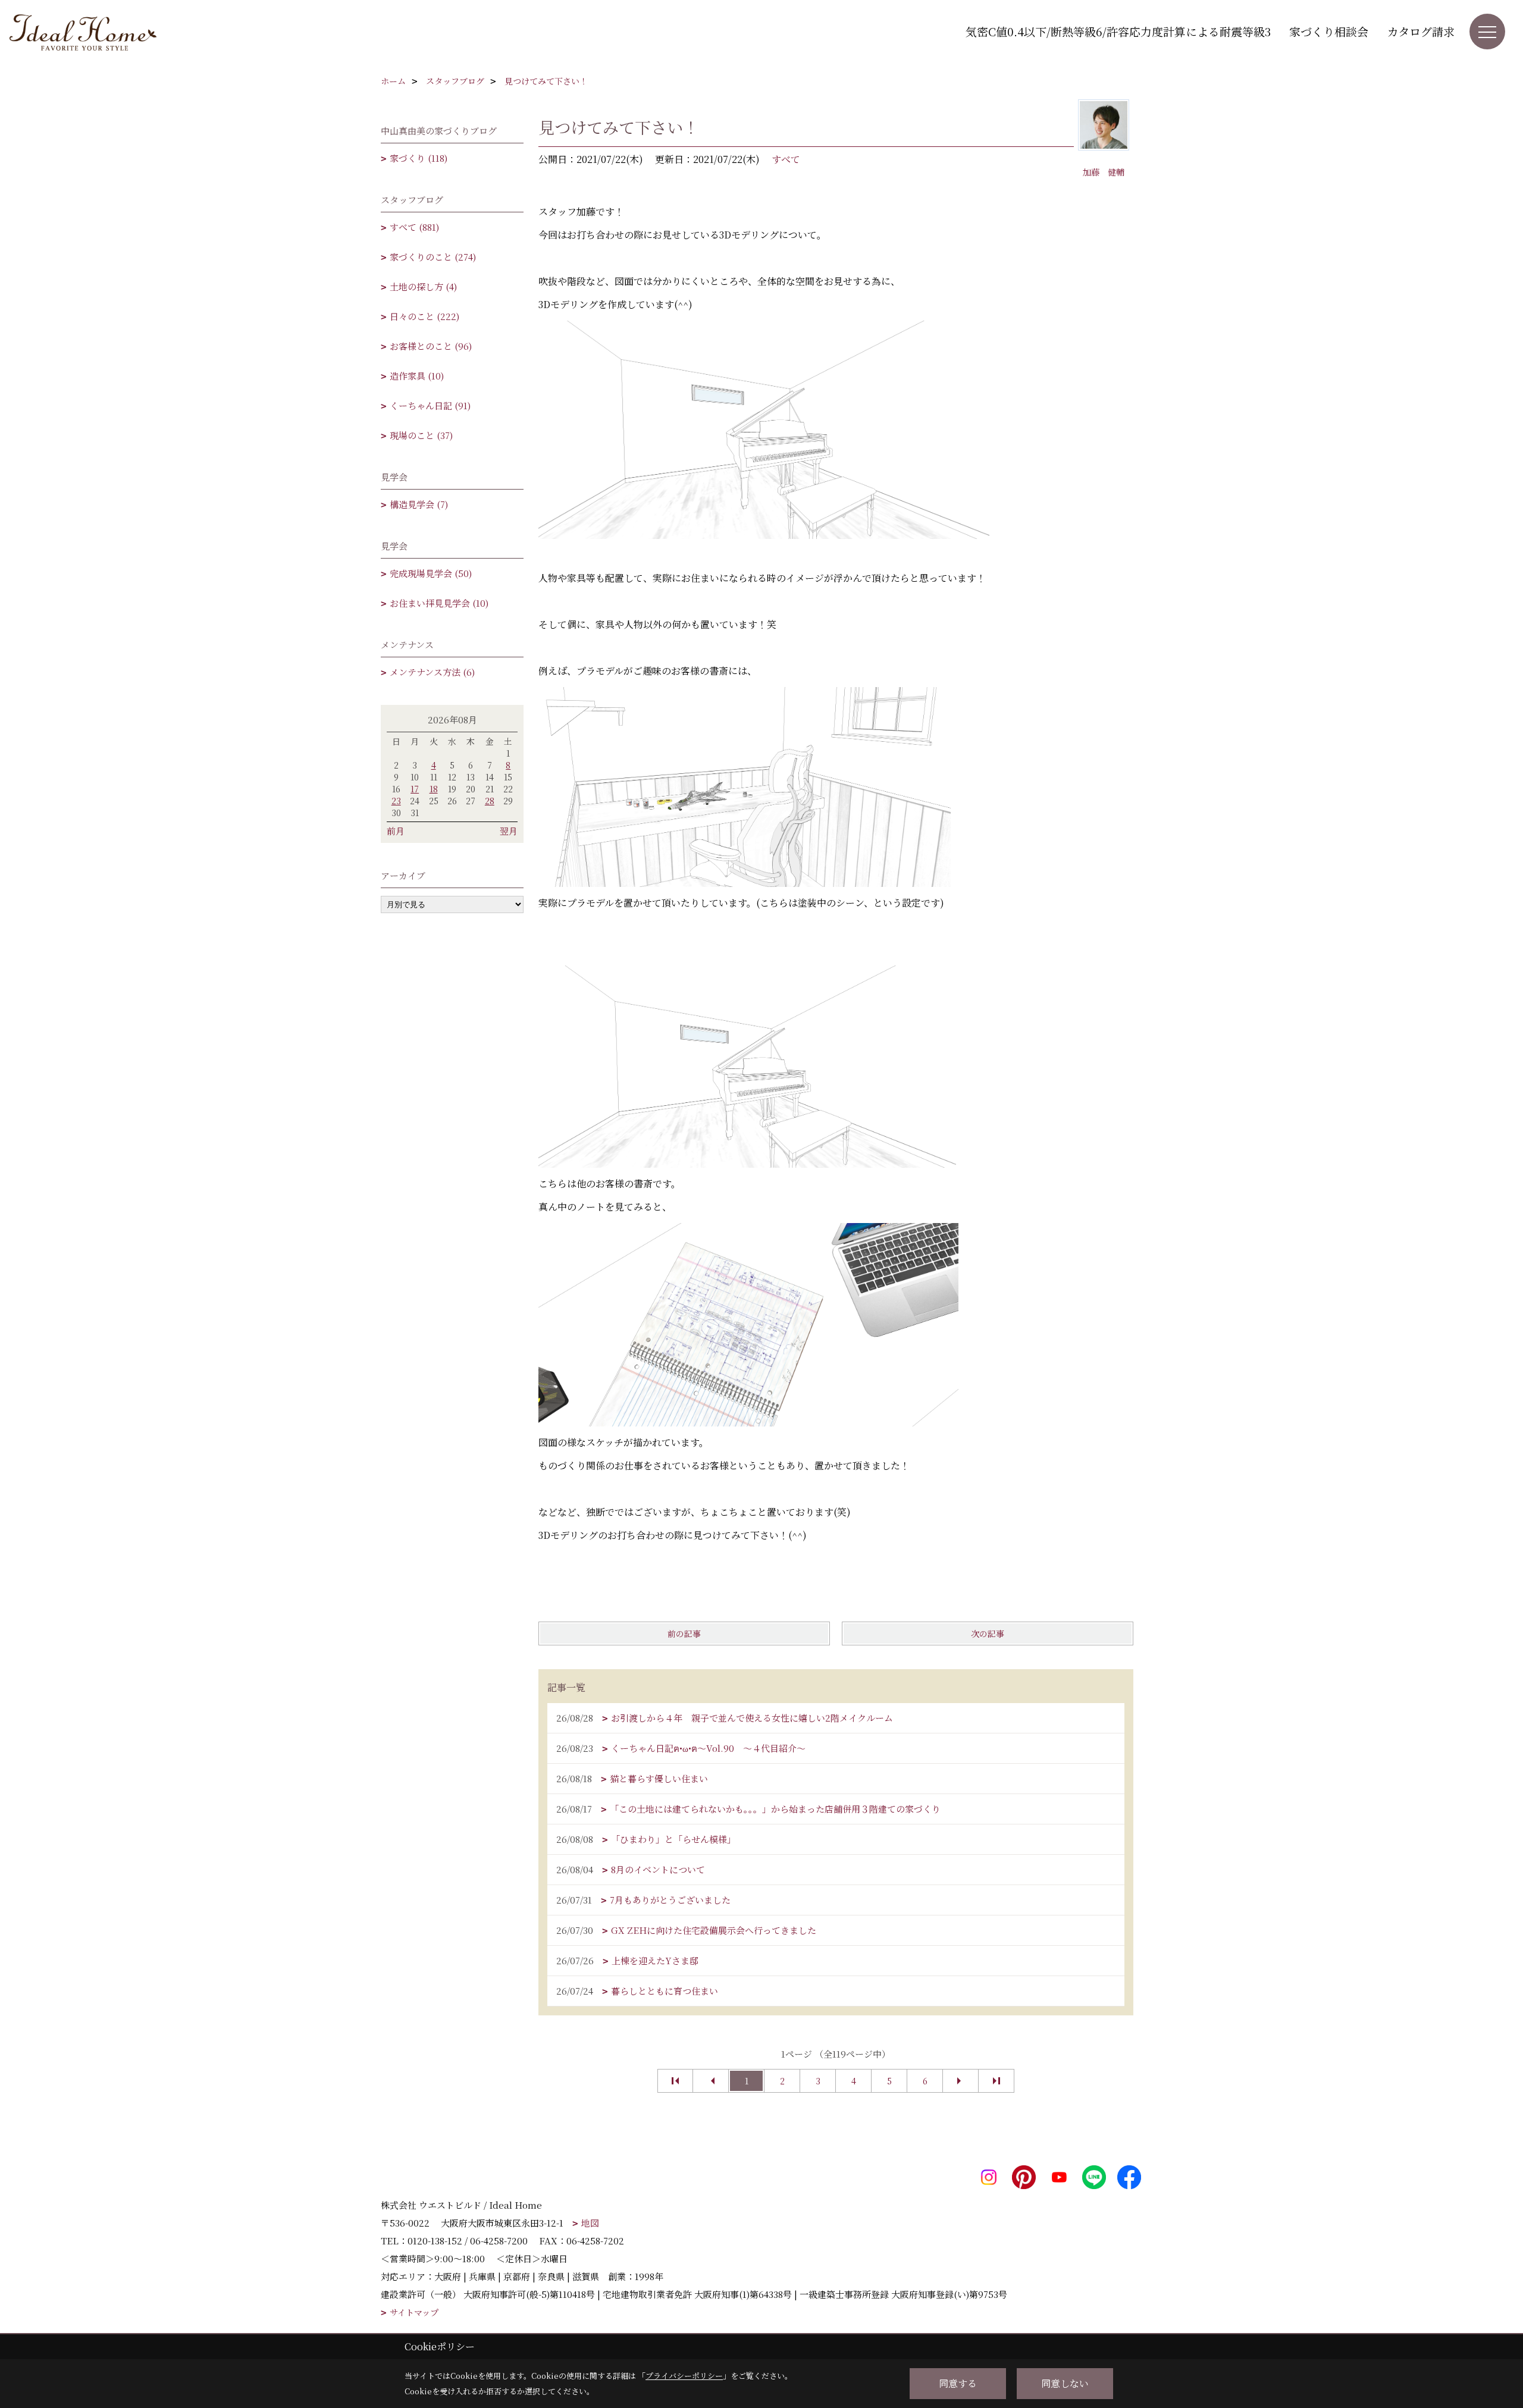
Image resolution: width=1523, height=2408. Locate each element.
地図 (590, 2223)
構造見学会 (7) (419, 504)
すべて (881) (414, 227)
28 (490, 801)
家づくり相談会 (1329, 31)
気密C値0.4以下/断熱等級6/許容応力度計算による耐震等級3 (1118, 31)
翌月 (509, 831)
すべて (786, 159)
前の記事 (684, 1633)
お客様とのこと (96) (431, 346)
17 (415, 789)
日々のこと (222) (424, 316)
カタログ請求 (1421, 31)
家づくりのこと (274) (433, 257)
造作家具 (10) (417, 376)
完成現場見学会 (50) (431, 573)
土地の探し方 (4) (423, 286)
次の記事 (988, 1633)
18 (434, 789)
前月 (396, 831)
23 (396, 801)
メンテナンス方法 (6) (432, 672)
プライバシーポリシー (684, 2376)
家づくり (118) (419, 158)
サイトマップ (414, 2313)
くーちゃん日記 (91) (430, 405)
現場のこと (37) (421, 435)
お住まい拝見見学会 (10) (439, 603)
